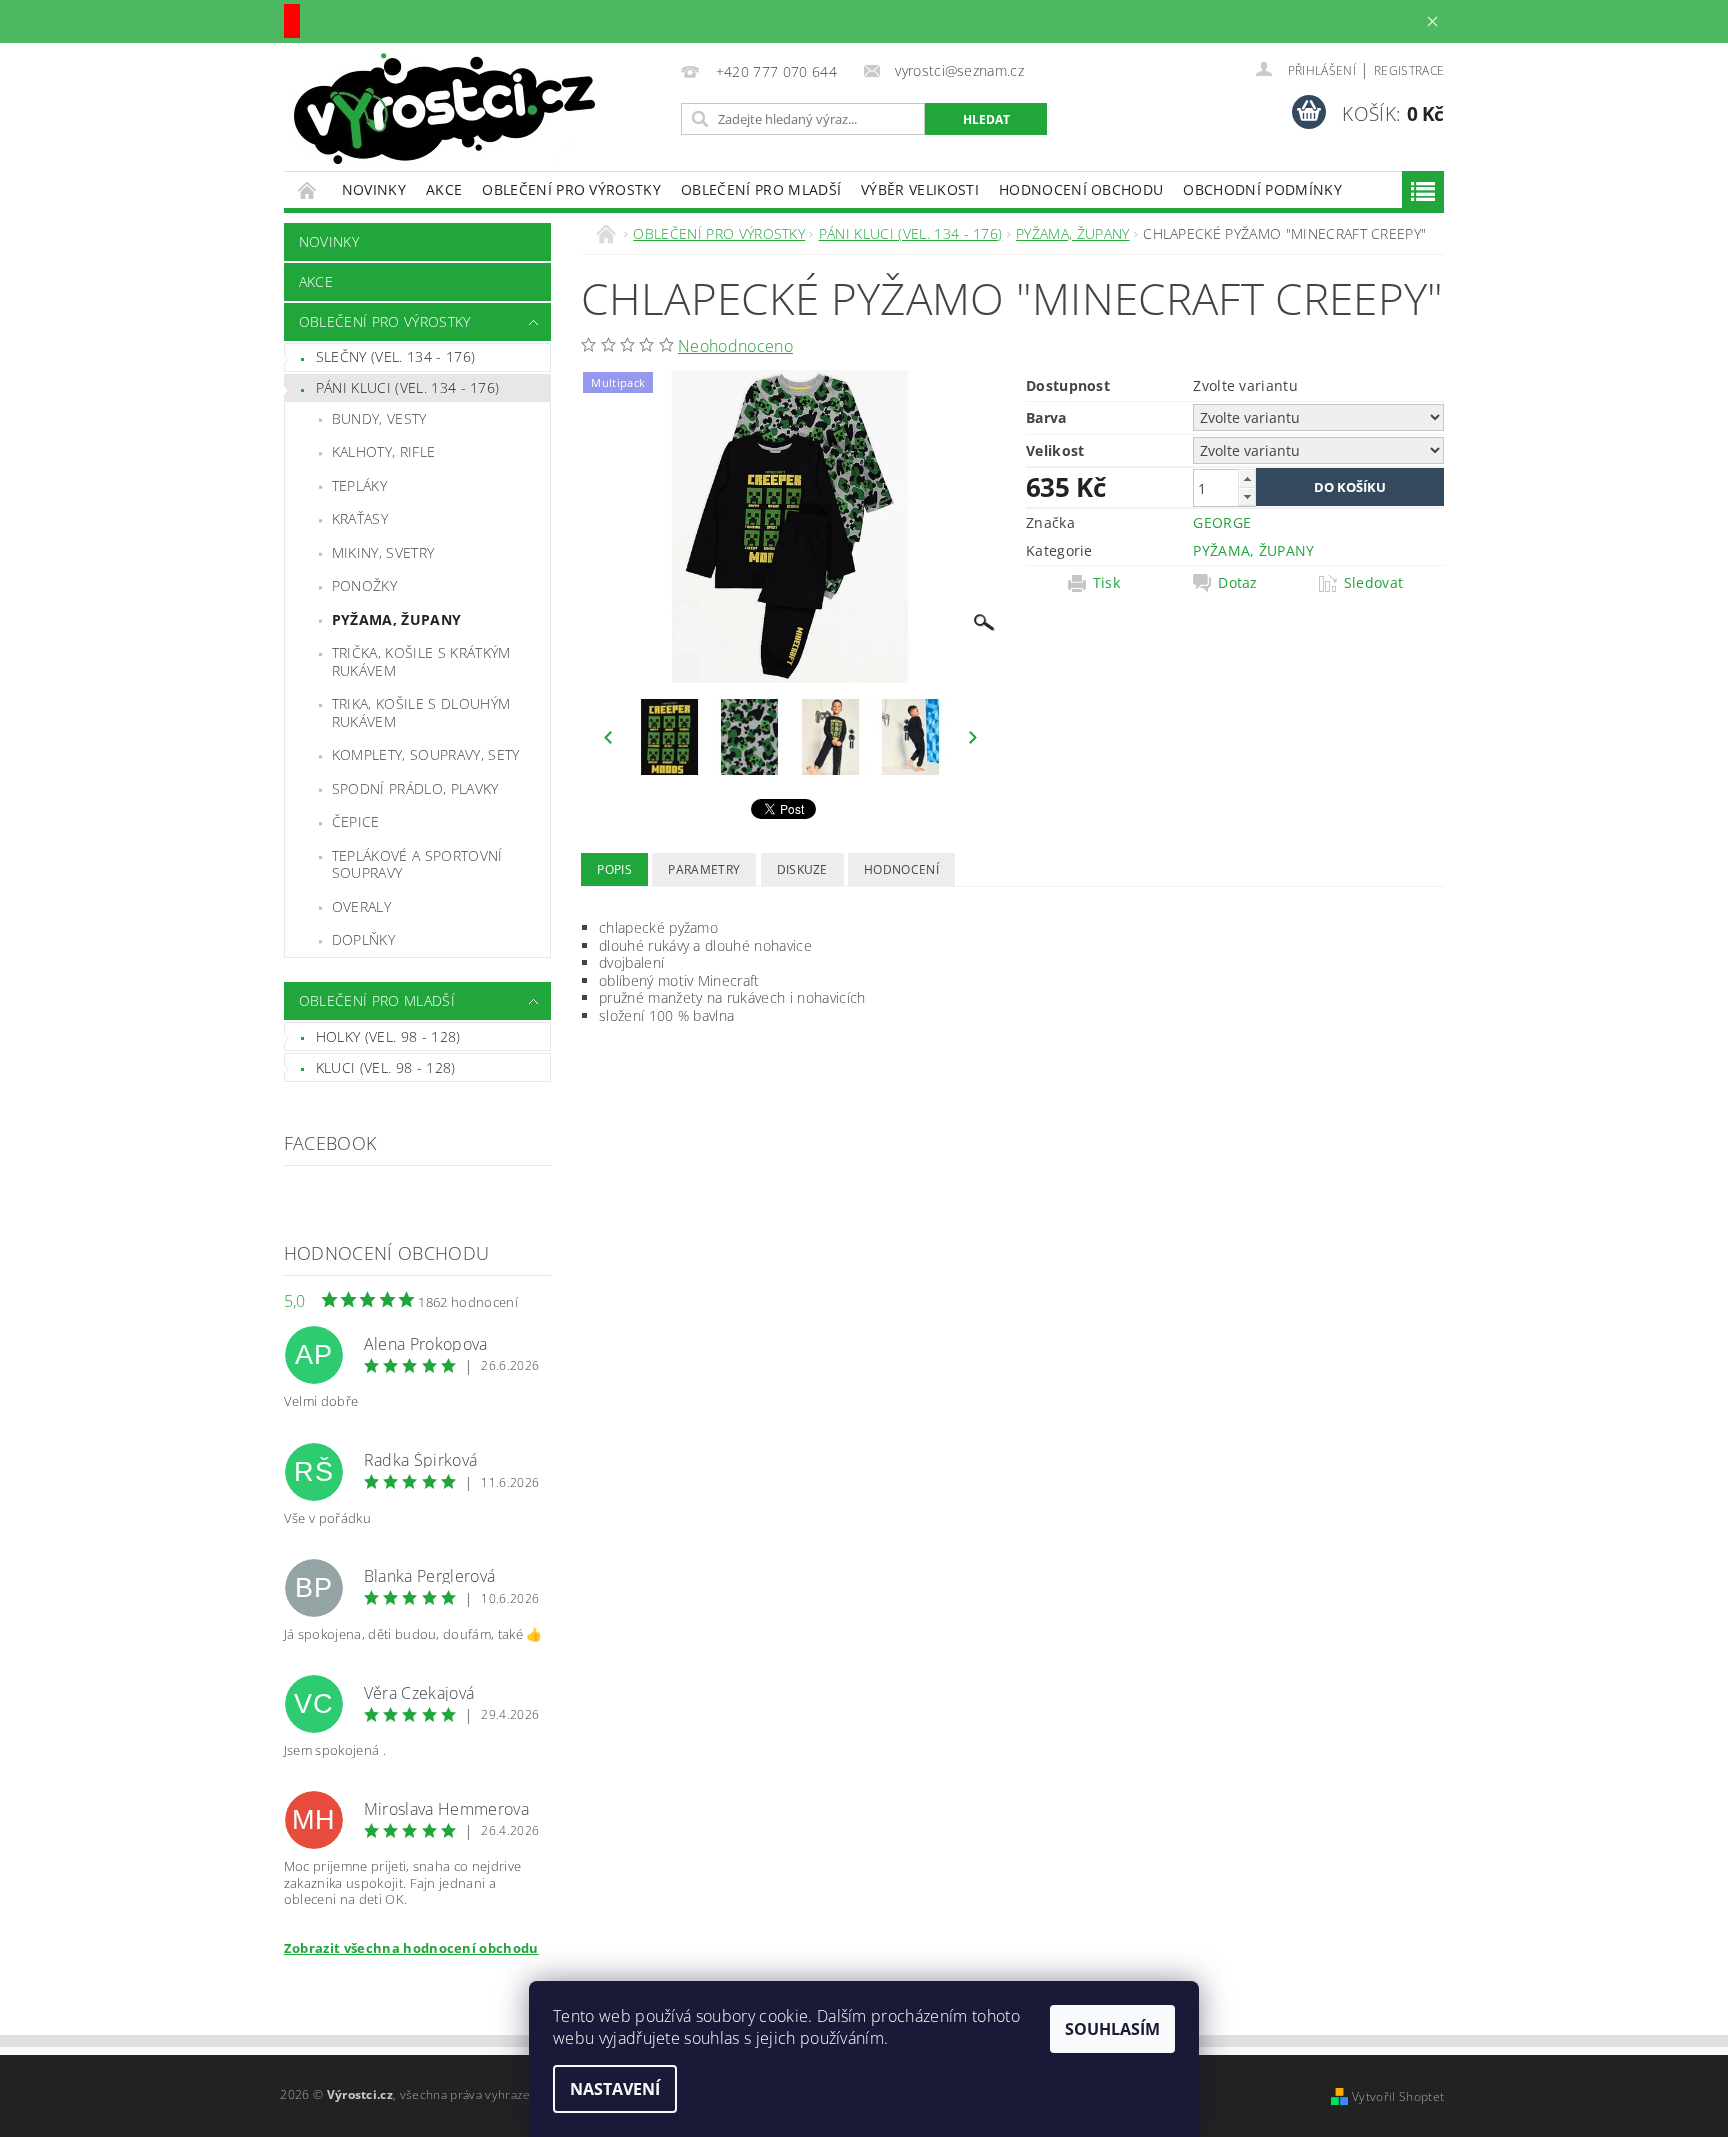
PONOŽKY (364, 585)
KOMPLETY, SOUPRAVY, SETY (426, 754)
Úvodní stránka (308, 189)
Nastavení (615, 2089)
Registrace (1409, 70)
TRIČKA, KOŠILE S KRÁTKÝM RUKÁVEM (421, 661)
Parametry (704, 869)
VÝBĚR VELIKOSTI (920, 189)
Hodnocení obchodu (1081, 189)
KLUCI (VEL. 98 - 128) (386, 1067)
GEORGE (1222, 522)
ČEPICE (356, 821)
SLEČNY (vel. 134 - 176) (395, 356)
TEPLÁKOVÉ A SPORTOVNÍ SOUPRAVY (417, 864)
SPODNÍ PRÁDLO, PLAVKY (415, 788)
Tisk (1106, 583)
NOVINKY (374, 189)
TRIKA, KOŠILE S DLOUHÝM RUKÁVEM (421, 712)
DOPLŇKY (363, 939)
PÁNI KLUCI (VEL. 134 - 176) (408, 387)
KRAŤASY (360, 518)
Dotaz (1238, 583)
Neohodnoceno (735, 346)
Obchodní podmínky (1262, 189)
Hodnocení (901, 869)
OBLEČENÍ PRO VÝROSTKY (571, 189)
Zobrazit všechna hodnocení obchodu (411, 1948)
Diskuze (802, 869)
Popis (614, 869)
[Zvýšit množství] (1247, 478)
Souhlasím (1112, 2029)
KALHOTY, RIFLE (383, 451)
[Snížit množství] (1247, 496)
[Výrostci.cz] (444, 108)
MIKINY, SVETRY (383, 552)
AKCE (444, 189)
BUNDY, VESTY (379, 418)
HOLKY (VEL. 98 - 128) (388, 1036)
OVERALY (361, 906)
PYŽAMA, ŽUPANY (396, 619)
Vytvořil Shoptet (1398, 2096)
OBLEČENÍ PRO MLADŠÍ (761, 189)
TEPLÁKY (359, 485)
